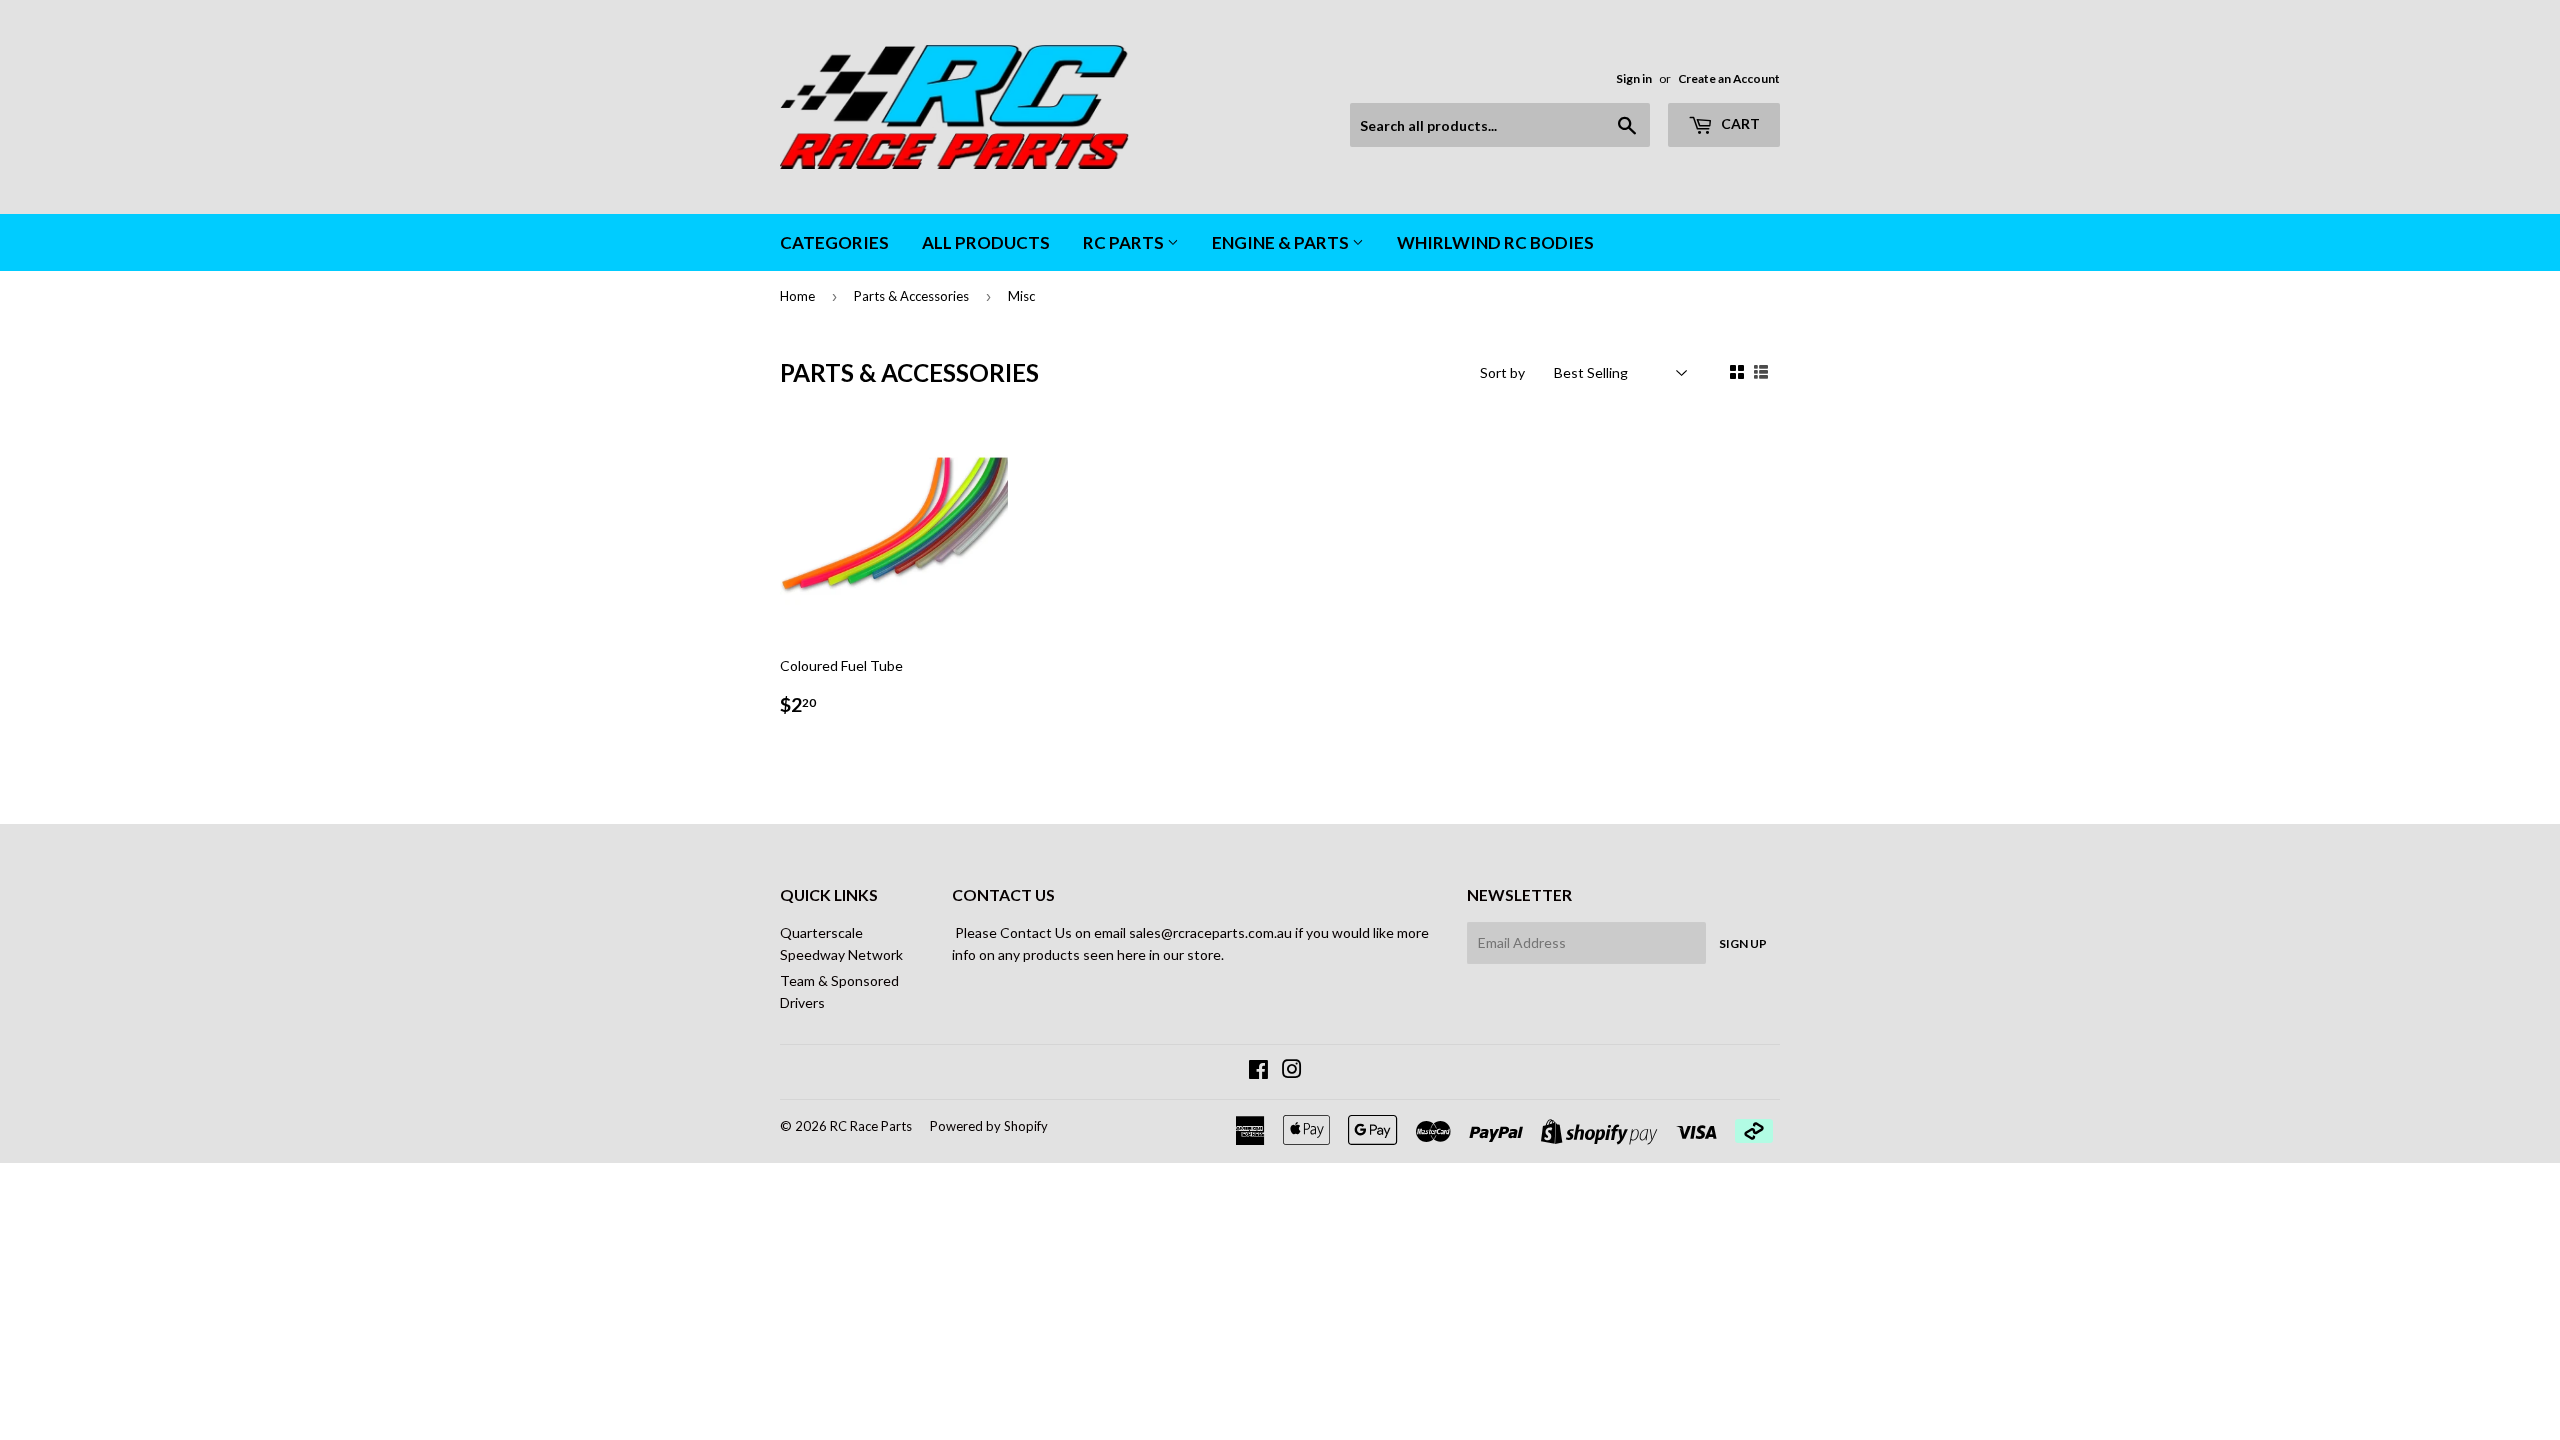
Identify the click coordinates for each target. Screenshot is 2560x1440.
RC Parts (1125, 242)
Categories (834, 242)
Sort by (1502, 372)
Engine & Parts (1282, 242)
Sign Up (1743, 943)
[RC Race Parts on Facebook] (1258, 1071)
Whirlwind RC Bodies (1495, 242)
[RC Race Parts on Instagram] (1292, 1071)
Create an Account (1729, 78)
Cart (1739, 123)
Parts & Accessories (911, 296)
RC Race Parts (871, 1126)
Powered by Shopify (989, 1126)
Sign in (1634, 78)
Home (797, 296)
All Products (986, 242)
